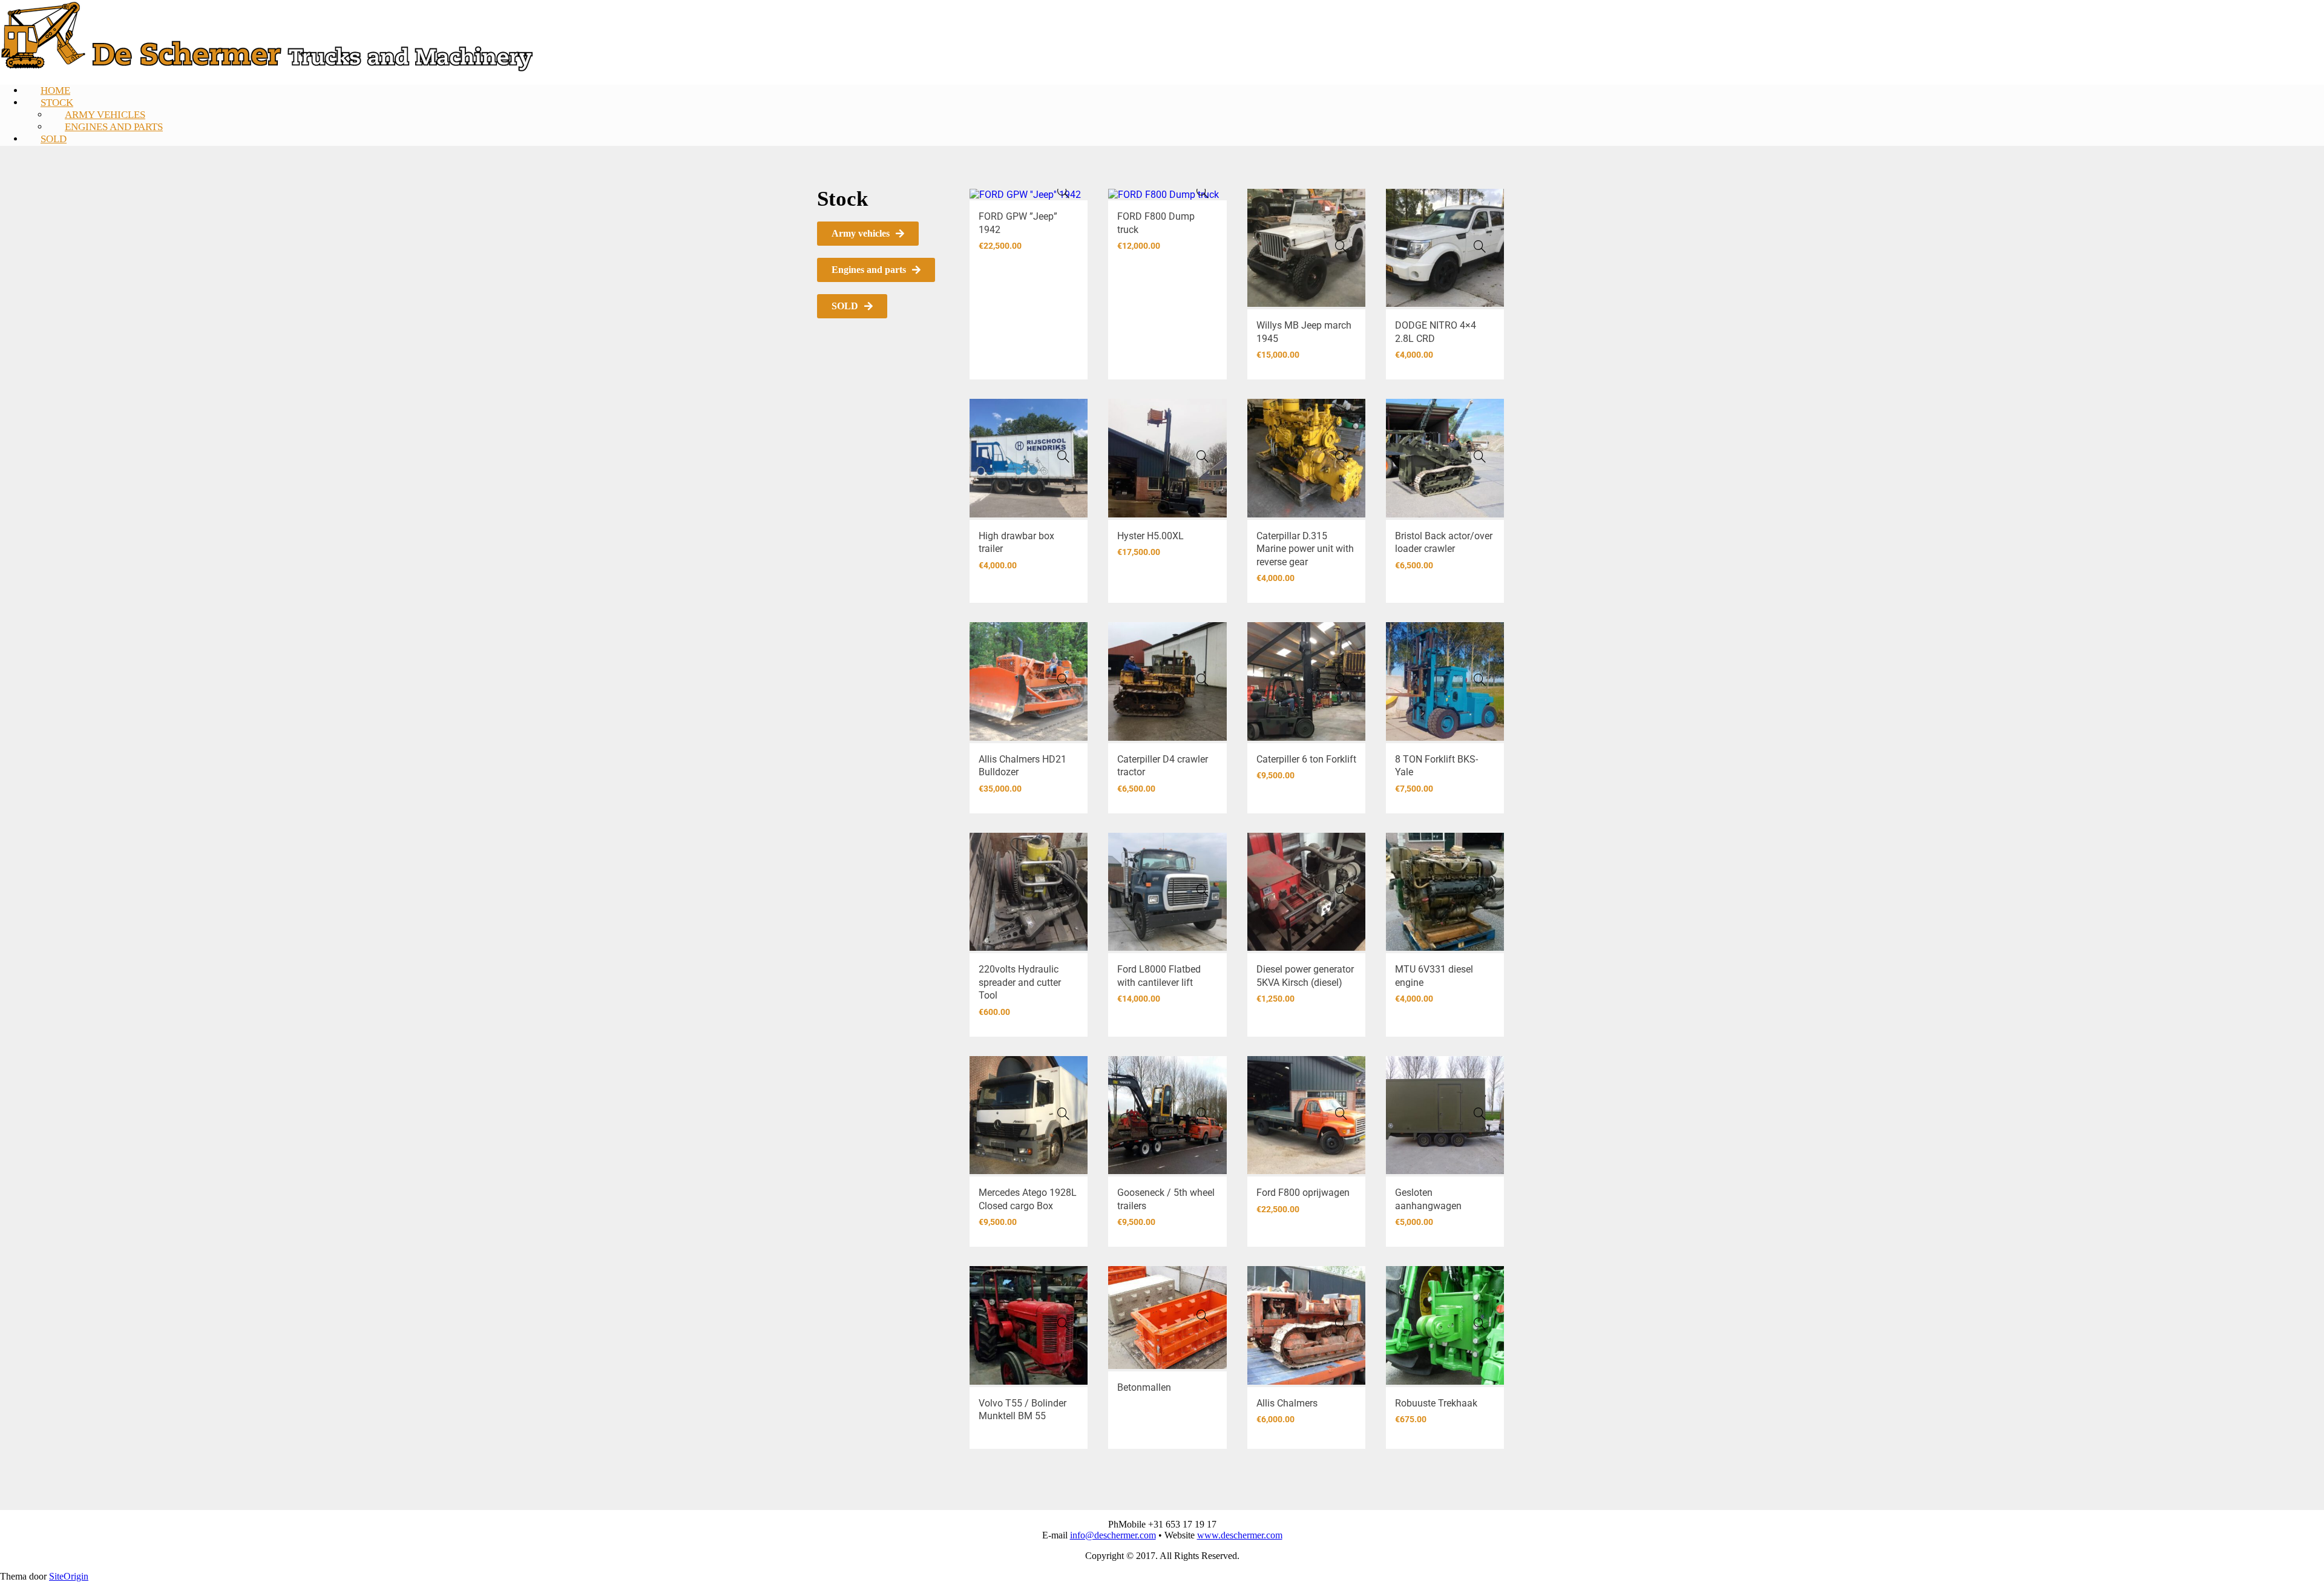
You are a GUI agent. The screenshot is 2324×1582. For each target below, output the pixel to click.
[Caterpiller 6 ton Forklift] (1341, 680)
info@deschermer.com (1113, 1535)
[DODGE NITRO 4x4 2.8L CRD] (1480, 246)
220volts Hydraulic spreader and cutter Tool (1020, 982)
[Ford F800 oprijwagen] (1341, 1114)
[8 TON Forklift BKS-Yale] (1480, 680)
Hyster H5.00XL (1151, 536)
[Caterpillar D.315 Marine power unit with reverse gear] (1341, 456)
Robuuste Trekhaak (1436, 1403)
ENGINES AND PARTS (114, 127)
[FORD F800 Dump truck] (1203, 192)
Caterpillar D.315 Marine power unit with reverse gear (1305, 549)
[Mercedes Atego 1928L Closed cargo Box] (1063, 1114)
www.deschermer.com (1240, 1535)
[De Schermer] (267, 69)
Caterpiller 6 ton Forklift (1306, 759)
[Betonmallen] (1203, 1316)
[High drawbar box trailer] (1063, 456)
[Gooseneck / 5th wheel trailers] (1203, 1114)
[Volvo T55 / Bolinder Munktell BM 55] (1063, 1324)
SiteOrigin (69, 1576)
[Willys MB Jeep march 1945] (1341, 246)
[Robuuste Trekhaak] (1480, 1324)
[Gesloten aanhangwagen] (1480, 1114)
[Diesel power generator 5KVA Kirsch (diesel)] (1341, 890)
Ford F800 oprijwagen (1303, 1193)
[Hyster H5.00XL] (1203, 456)
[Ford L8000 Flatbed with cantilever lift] (1203, 890)
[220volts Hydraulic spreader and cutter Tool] (1063, 890)
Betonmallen (1144, 1387)
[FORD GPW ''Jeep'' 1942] (1063, 192)
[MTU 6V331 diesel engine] (1480, 890)
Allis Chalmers (1287, 1403)
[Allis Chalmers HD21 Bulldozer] (1063, 680)
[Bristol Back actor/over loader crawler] (1480, 456)
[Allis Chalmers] (1341, 1324)
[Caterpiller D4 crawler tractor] (1203, 680)
